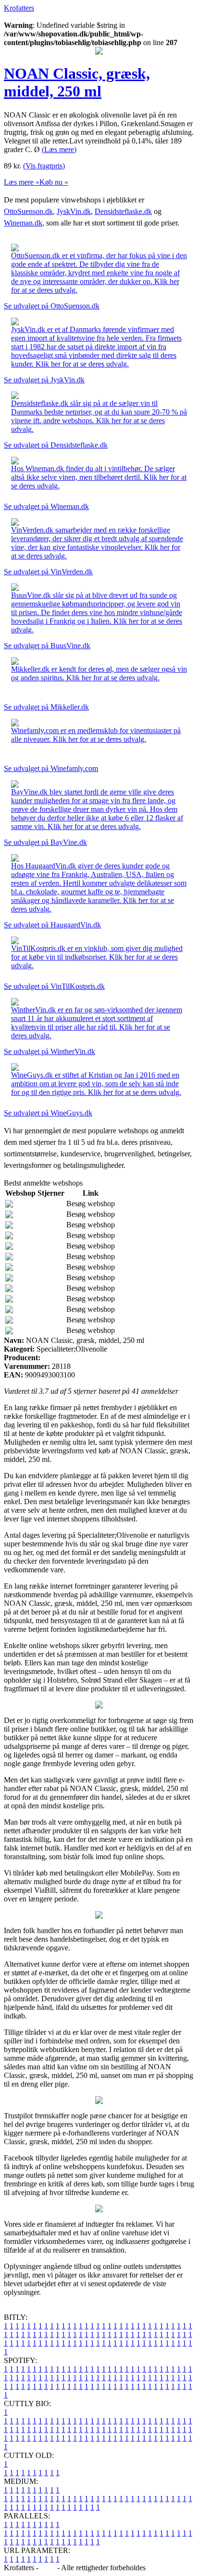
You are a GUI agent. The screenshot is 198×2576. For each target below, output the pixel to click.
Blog (48, 2568)
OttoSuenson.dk (28, 211)
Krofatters (19, 8)
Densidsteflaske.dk (123, 211)
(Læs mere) (59, 149)
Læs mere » (22, 182)
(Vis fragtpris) (44, 166)
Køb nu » (54, 182)
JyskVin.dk (74, 211)
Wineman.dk (23, 223)
